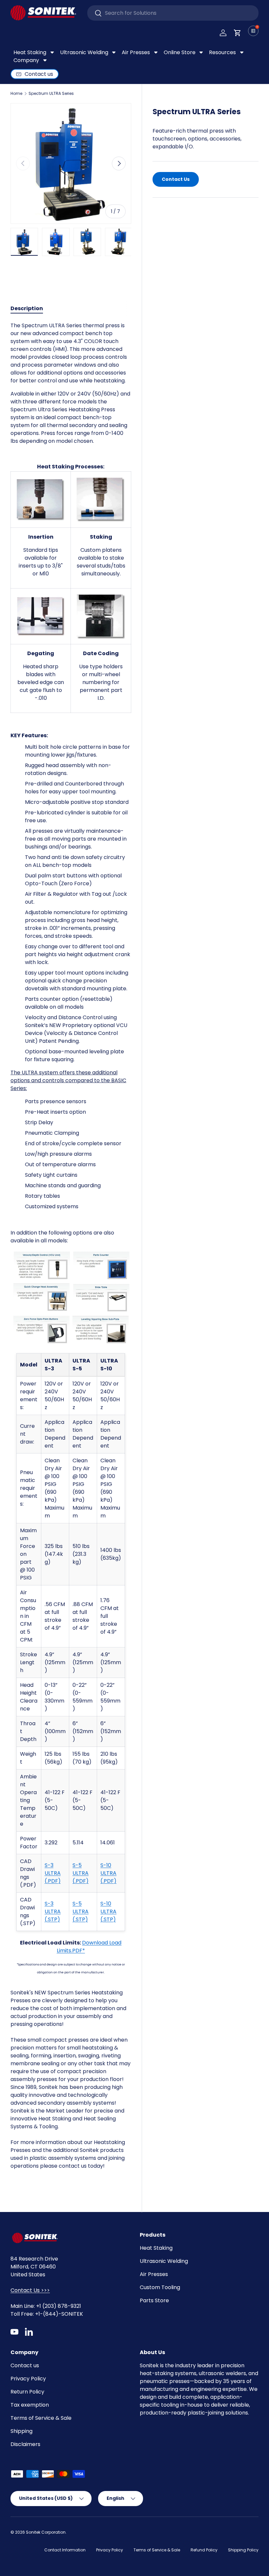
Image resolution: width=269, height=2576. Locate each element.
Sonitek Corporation (46, 2532)
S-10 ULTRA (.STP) (108, 1911)
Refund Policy (204, 2550)
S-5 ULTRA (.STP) (81, 1911)
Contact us (25, 2365)
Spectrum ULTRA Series (51, 94)
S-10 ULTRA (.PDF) (108, 1873)
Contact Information (65, 2550)
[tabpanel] (71, 1252)
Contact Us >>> (30, 2290)
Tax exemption (30, 2405)
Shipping (21, 2431)
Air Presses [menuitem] (136, 52)
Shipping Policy (243, 2550)
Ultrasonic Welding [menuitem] (84, 52)
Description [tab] (27, 308)
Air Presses (154, 2274)
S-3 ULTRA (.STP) (53, 1911)
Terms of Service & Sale (41, 2418)
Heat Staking (156, 2248)
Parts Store (154, 2300)
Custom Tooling (160, 2287)
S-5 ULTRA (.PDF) (81, 1873)
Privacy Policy (28, 2379)
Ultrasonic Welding (164, 2261)
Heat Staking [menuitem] (30, 52)
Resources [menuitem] (222, 52)
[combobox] (173, 13)
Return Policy (27, 2392)
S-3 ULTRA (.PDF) (53, 1873)
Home (16, 94)
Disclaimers (25, 2444)
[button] (238, 33)
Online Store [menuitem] (180, 52)
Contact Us (176, 179)
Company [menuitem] (26, 60)
